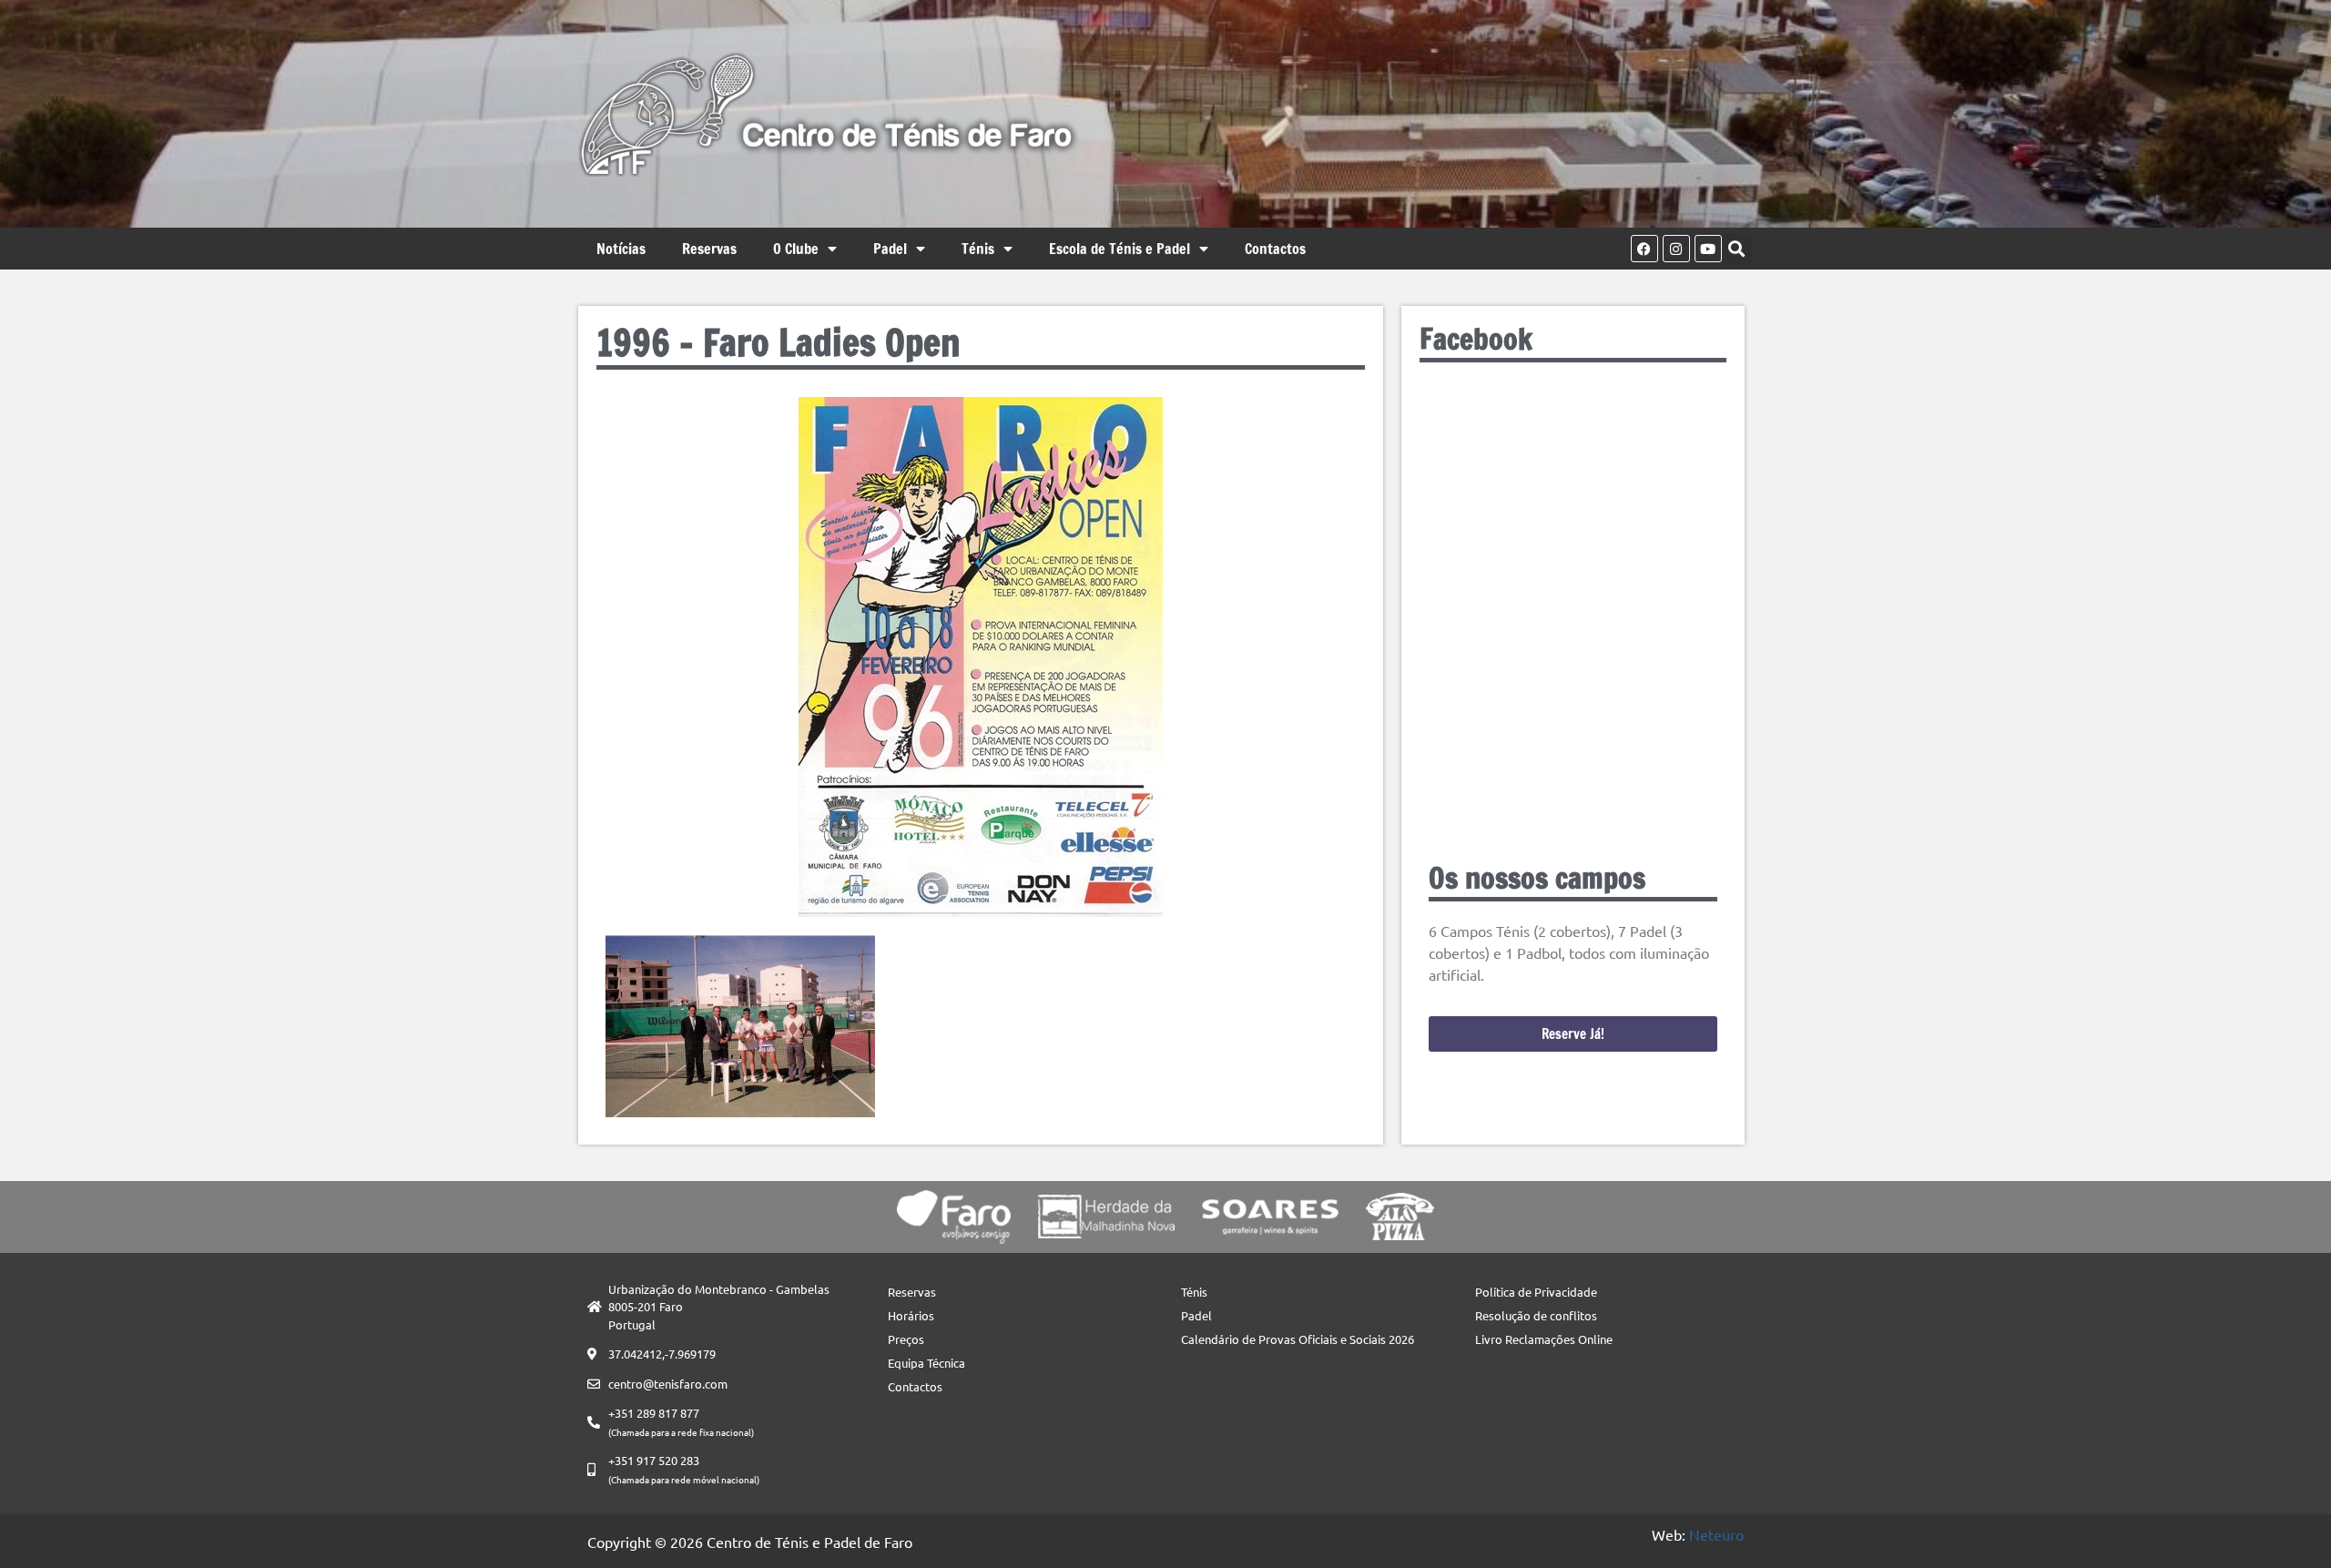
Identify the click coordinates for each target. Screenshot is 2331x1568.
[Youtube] (1708, 249)
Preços (906, 1339)
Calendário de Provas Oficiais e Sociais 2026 (1298, 1339)
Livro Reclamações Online (1544, 1339)
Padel (890, 249)
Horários (911, 1315)
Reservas (709, 249)
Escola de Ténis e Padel (1120, 249)
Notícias (621, 249)
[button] (1737, 249)
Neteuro (1716, 1534)
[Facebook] (1644, 249)
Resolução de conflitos (1536, 1315)
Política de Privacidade (1536, 1292)
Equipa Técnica (926, 1363)
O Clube (796, 249)
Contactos (1275, 249)
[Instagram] (1676, 249)
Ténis (978, 249)
